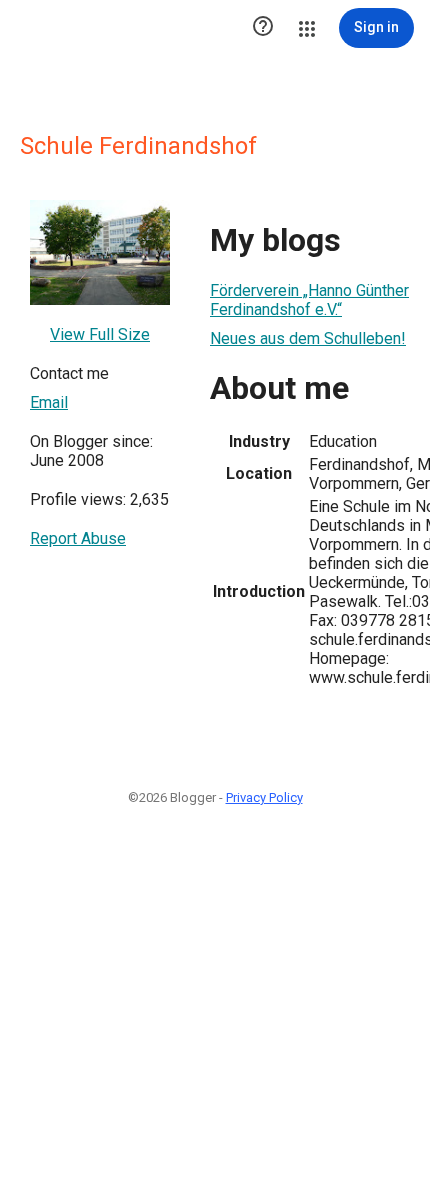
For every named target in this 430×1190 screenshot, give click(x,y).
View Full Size (100, 334)
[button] (263, 28)
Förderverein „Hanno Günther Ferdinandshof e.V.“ (309, 300)
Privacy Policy (264, 797)
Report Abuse (78, 538)
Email (49, 402)
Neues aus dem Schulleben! (308, 338)
